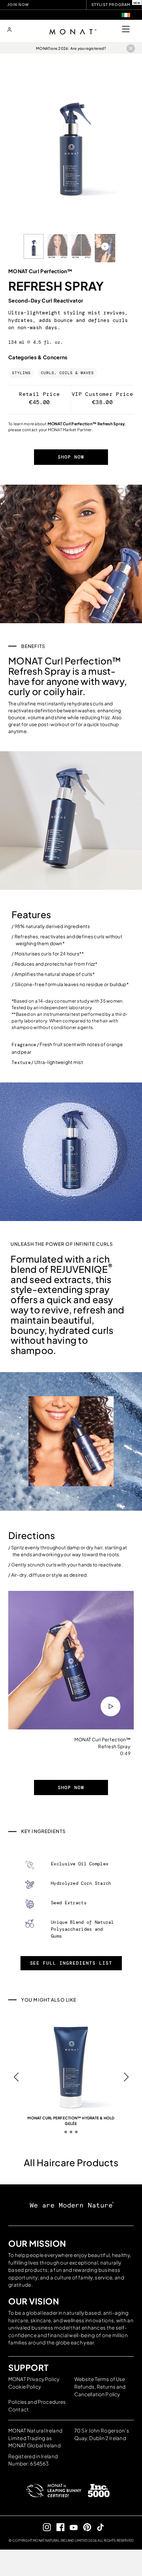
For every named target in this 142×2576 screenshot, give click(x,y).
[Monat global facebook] (58, 2527)
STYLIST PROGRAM (111, 4)
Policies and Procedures (37, 2402)
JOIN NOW (18, 5)
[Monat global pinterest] (84, 2527)
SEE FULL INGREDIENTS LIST (71, 1963)
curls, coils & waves (67, 373)
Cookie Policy (25, 2386)
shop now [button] (71, 457)
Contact (18, 2409)
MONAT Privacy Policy (34, 2379)
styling (21, 373)
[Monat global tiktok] (98, 2527)
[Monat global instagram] (44, 2527)
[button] (16, 2077)
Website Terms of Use (100, 2379)
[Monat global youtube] (71, 2527)
